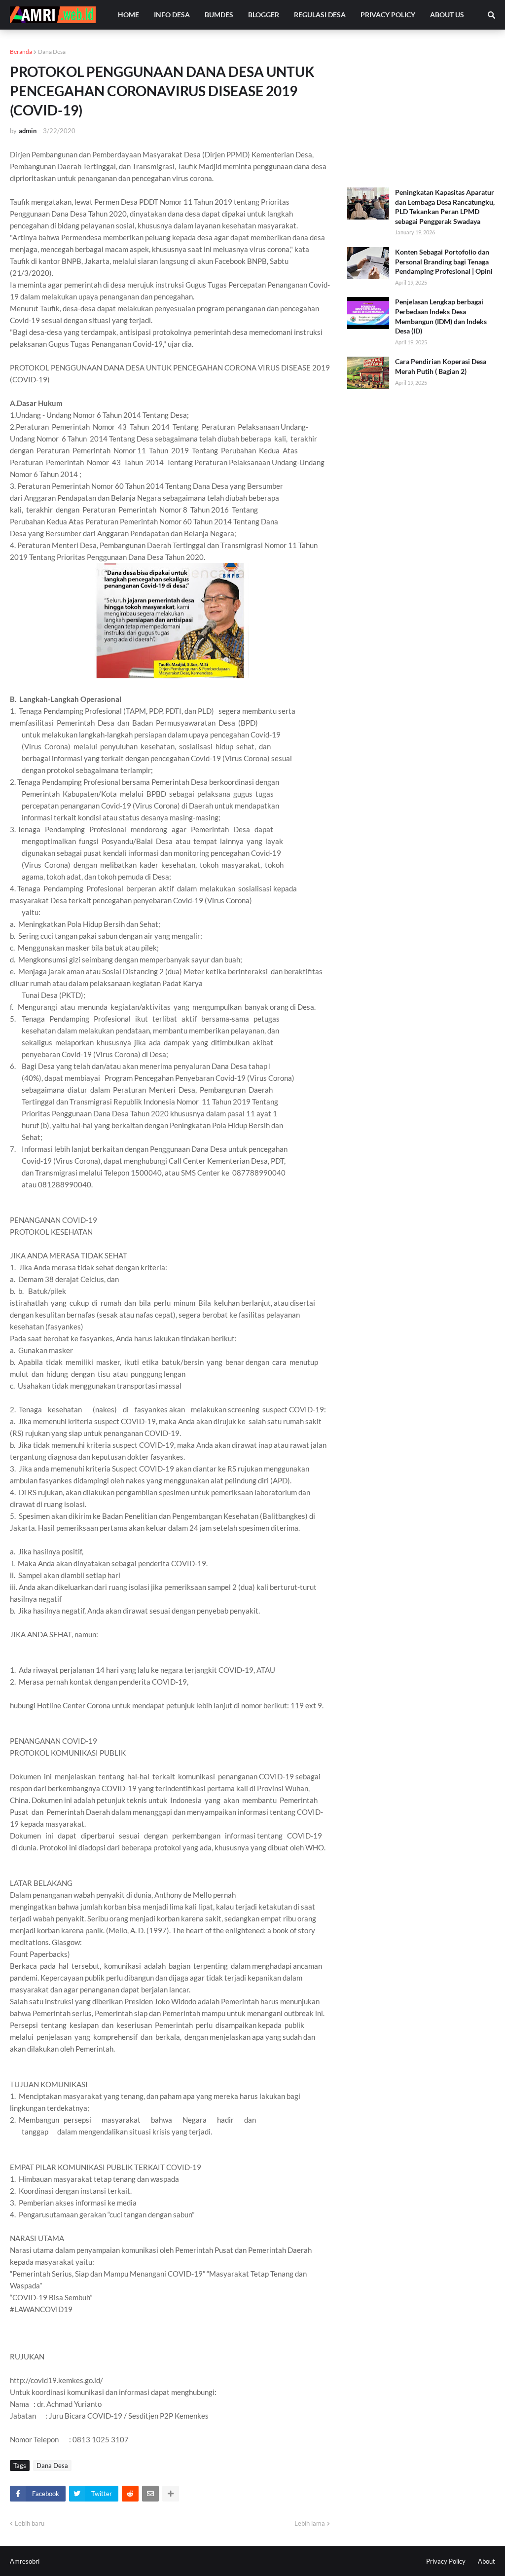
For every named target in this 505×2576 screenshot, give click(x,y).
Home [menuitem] (128, 15)
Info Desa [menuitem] (172, 15)
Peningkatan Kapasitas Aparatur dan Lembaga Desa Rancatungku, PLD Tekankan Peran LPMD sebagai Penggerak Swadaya (445, 207)
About (487, 2561)
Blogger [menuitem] (264, 15)
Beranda (21, 52)
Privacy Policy (446, 2561)
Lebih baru (30, 2523)
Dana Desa (52, 52)
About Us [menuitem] (447, 15)
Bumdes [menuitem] (219, 15)
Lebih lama (310, 2523)
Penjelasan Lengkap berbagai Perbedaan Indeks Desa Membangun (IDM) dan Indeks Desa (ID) (441, 316)
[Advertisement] (421, 109)
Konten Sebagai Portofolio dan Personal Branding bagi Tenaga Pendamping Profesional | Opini (444, 261)
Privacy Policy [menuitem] (388, 15)
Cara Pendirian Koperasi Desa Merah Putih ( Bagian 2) (441, 366)
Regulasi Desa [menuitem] (320, 15)
